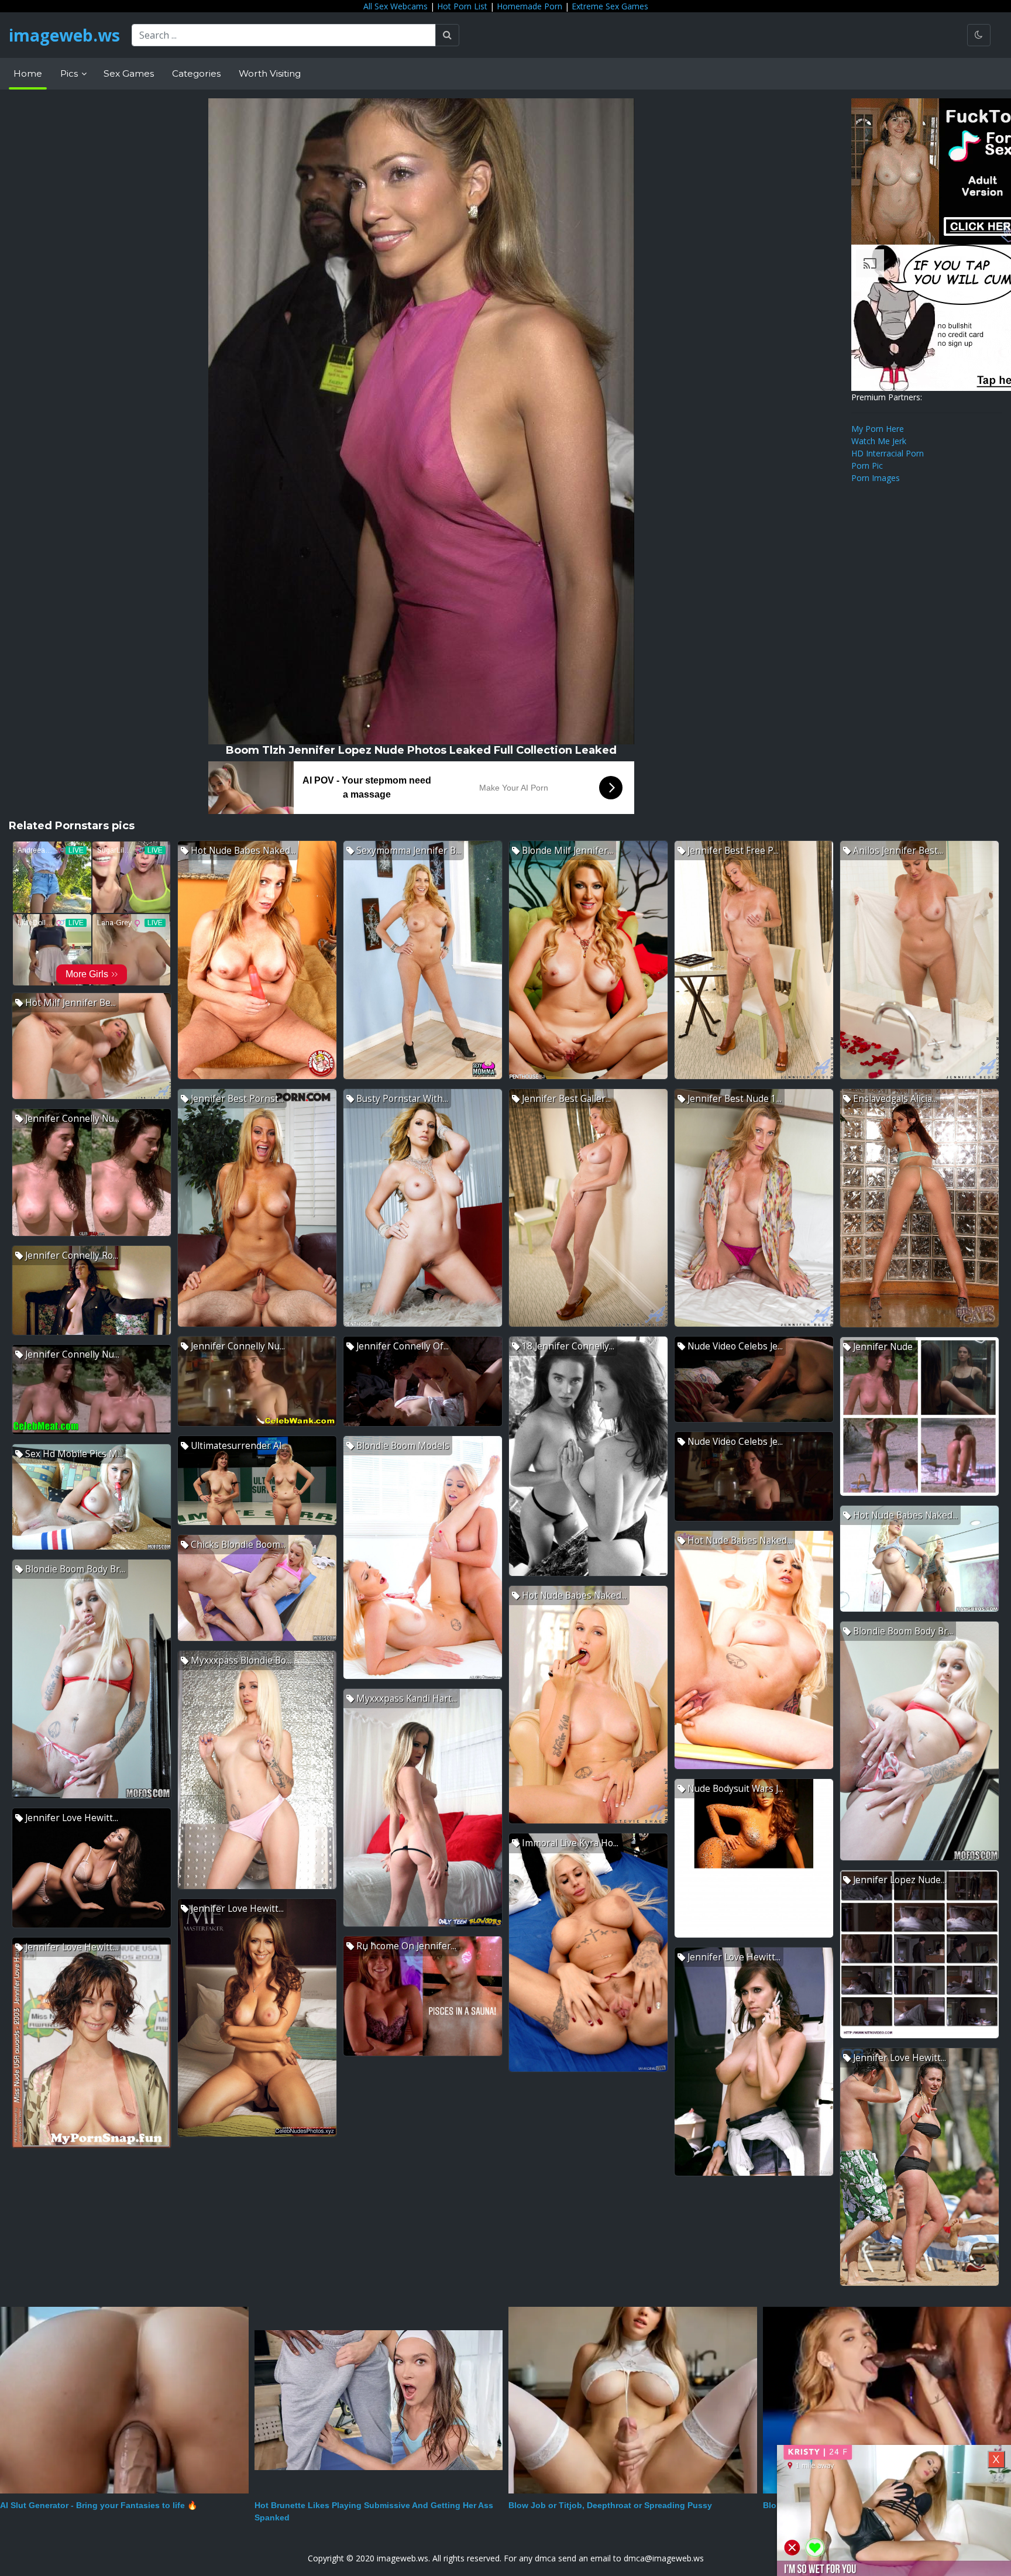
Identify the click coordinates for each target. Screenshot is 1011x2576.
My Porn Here (878, 429)
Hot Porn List (462, 6)
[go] (447, 35)
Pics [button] (70, 73)
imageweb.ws (64, 35)
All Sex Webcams (396, 6)
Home (28, 73)
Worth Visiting (270, 73)
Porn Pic (867, 466)
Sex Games (129, 73)
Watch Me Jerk (879, 441)
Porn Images (876, 478)
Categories (196, 73)
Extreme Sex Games (610, 6)
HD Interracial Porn (888, 453)
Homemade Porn (529, 6)
